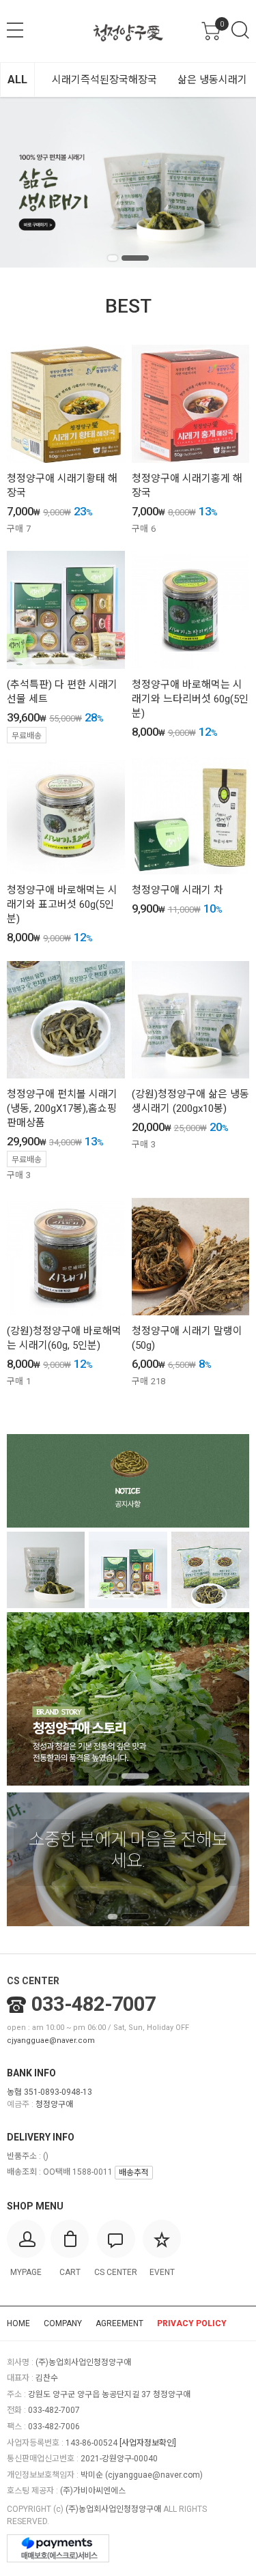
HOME (18, 2323)
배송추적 (134, 2173)
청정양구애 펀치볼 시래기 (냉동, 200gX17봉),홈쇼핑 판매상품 (62, 1108)
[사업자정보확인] (148, 2443)
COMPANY (63, 2323)
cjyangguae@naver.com (51, 2041)
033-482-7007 (94, 2004)
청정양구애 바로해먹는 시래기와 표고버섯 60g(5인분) (62, 904)
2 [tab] (135, 258)
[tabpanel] (128, 182)
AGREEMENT (119, 2323)
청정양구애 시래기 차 (177, 890)
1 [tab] (113, 258)
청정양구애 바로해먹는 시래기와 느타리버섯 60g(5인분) (190, 699)
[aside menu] (15, 30)
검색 (240, 30)
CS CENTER (33, 1981)
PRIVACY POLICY (192, 2323)
